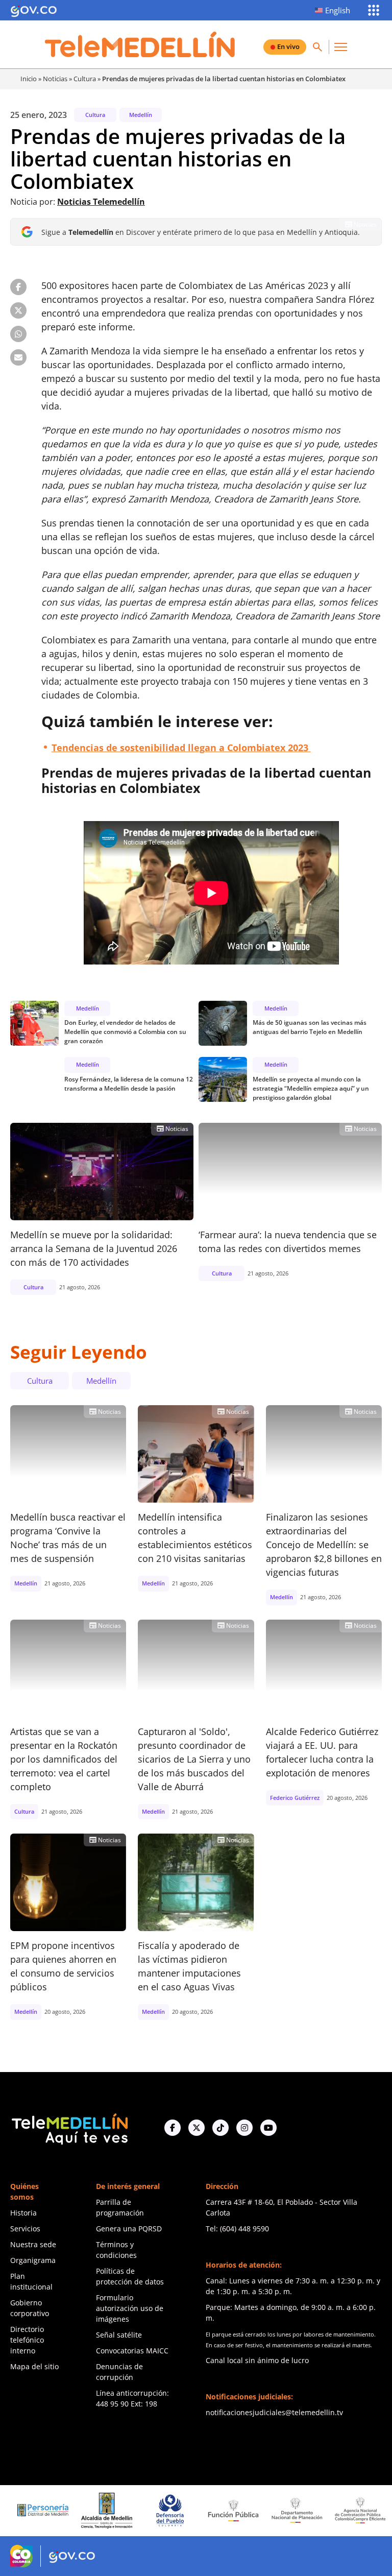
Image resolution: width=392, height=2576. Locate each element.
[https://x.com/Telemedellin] (197, 2128)
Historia (23, 2213)
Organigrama (33, 2260)
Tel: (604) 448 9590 (237, 2229)
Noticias (55, 79)
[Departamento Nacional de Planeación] (257, 2510)
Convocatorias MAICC (132, 2351)
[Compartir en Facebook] (18, 287)
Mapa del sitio (34, 2366)
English (338, 10)
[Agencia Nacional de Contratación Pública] (321, 2510)
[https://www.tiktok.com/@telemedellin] (220, 2128)
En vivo (288, 46)
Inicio (29, 79)
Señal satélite (119, 2335)
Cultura (85, 79)
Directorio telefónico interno (27, 2340)
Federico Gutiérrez (295, 1798)
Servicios (25, 2229)
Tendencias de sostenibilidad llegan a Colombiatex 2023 (181, 748)
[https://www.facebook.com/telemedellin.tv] (173, 2128)
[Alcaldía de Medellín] (67, 2511)
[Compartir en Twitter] (18, 310)
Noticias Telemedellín (101, 202)
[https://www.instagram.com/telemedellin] (244, 2128)
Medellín (141, 115)
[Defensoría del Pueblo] (131, 2510)
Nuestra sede (33, 2244)
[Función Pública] (194, 2510)
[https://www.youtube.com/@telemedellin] (268, 2128)
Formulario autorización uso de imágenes (130, 2308)
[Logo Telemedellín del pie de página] (69, 2128)
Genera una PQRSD (129, 2229)
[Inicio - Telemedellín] (140, 44)
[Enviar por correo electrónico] (18, 357)
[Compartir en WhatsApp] (18, 334)
